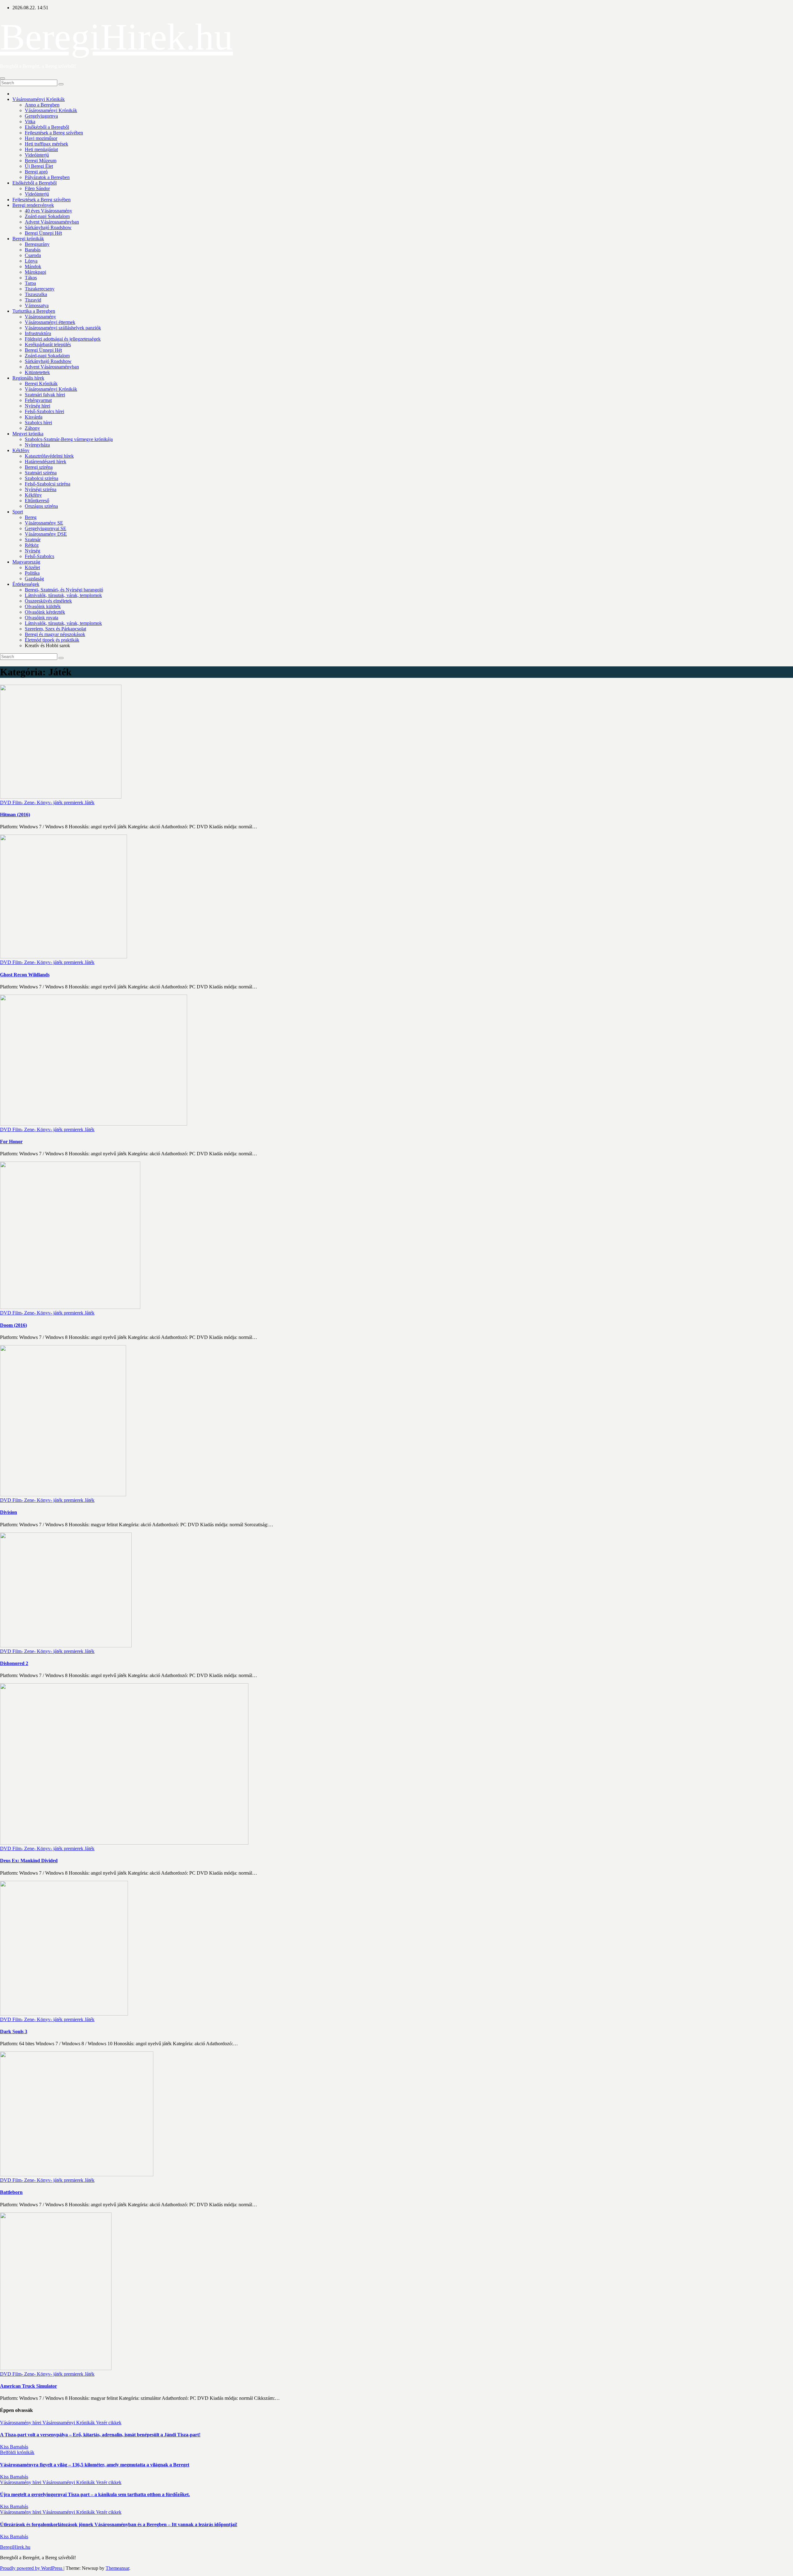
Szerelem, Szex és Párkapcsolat (55, 629)
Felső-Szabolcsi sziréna (48, 484)
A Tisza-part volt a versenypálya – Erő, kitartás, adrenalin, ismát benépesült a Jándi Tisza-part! (100, 2435)
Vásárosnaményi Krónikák (39, 99)
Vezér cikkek (109, 2423)
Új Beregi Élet (39, 166)
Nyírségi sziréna (41, 489)
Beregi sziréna (39, 467)
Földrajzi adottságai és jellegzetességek (63, 339)
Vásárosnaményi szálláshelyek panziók (63, 328)
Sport (18, 512)
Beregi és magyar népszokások (55, 634)
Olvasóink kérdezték (45, 612)
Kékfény (21, 450)
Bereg (31, 517)
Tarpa (30, 283)
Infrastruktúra (38, 333)
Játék (90, 802)
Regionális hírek (28, 378)
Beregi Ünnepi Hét (43, 233)
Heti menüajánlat (41, 149)
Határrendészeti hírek (46, 462)
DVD (6, 802)
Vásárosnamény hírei (21, 2423)
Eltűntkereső (37, 501)
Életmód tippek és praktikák (52, 640)
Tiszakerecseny (40, 289)
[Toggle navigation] (2, 78)
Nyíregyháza (37, 445)
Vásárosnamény (40, 317)
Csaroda (33, 255)
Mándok (33, 266)
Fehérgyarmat (38, 400)
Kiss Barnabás (14, 2447)
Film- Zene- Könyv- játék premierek (48, 802)
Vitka (30, 122)
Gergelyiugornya (41, 116)
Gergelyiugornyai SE (46, 528)
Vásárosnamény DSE (46, 534)
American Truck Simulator (28, 2386)
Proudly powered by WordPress (32, 2568)
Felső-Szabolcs (39, 556)
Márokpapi (35, 272)
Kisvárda (34, 417)
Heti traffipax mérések (46, 144)
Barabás (33, 250)
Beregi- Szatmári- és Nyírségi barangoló (64, 590)
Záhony (32, 428)
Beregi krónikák (28, 239)
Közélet (32, 567)
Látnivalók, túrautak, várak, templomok (63, 595)
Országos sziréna (41, 506)
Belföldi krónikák (17, 2452)
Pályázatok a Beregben (47, 177)
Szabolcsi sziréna (42, 478)
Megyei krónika (28, 434)
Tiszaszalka (36, 294)
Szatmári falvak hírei (45, 395)
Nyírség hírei (37, 406)
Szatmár (33, 540)
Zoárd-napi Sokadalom (47, 216)
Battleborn (11, 2192)
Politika (32, 573)
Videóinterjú (37, 155)
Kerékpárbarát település (48, 344)
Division (9, 1512)
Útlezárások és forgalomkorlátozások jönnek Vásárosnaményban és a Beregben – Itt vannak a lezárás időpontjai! (119, 2524)
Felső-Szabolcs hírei (44, 411)
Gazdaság (34, 579)
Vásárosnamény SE (44, 523)
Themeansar (117, 2568)
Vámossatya (37, 305)
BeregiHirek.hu (116, 37)
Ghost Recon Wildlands (25, 975)
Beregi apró (36, 172)
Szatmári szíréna (41, 473)
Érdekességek (26, 584)
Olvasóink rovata (42, 618)
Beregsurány (37, 244)
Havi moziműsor (41, 138)
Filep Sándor (37, 188)
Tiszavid (33, 300)
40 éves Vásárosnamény (48, 211)
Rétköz (32, 545)
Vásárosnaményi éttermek (50, 322)
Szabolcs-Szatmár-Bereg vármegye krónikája (69, 439)
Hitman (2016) (15, 815)
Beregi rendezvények (33, 205)
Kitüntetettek (37, 372)
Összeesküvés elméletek (48, 601)
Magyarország (26, 562)
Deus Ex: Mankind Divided (29, 1861)
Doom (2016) (13, 1325)
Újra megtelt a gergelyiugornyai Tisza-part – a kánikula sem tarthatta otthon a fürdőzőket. (95, 2494)
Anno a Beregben (42, 105)
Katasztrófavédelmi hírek (49, 456)
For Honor (11, 1142)
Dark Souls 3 (14, 2031)
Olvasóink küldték (43, 606)
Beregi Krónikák (41, 384)
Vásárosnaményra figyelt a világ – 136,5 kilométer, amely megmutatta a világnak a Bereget (95, 2465)
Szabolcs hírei (38, 423)
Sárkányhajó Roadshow (48, 227)
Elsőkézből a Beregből (47, 127)
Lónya (31, 261)
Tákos (31, 278)
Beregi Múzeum (41, 161)
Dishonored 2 (14, 1663)
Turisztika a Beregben (34, 311)
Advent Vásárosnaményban (52, 222)
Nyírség (33, 551)
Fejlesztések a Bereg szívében (54, 133)
